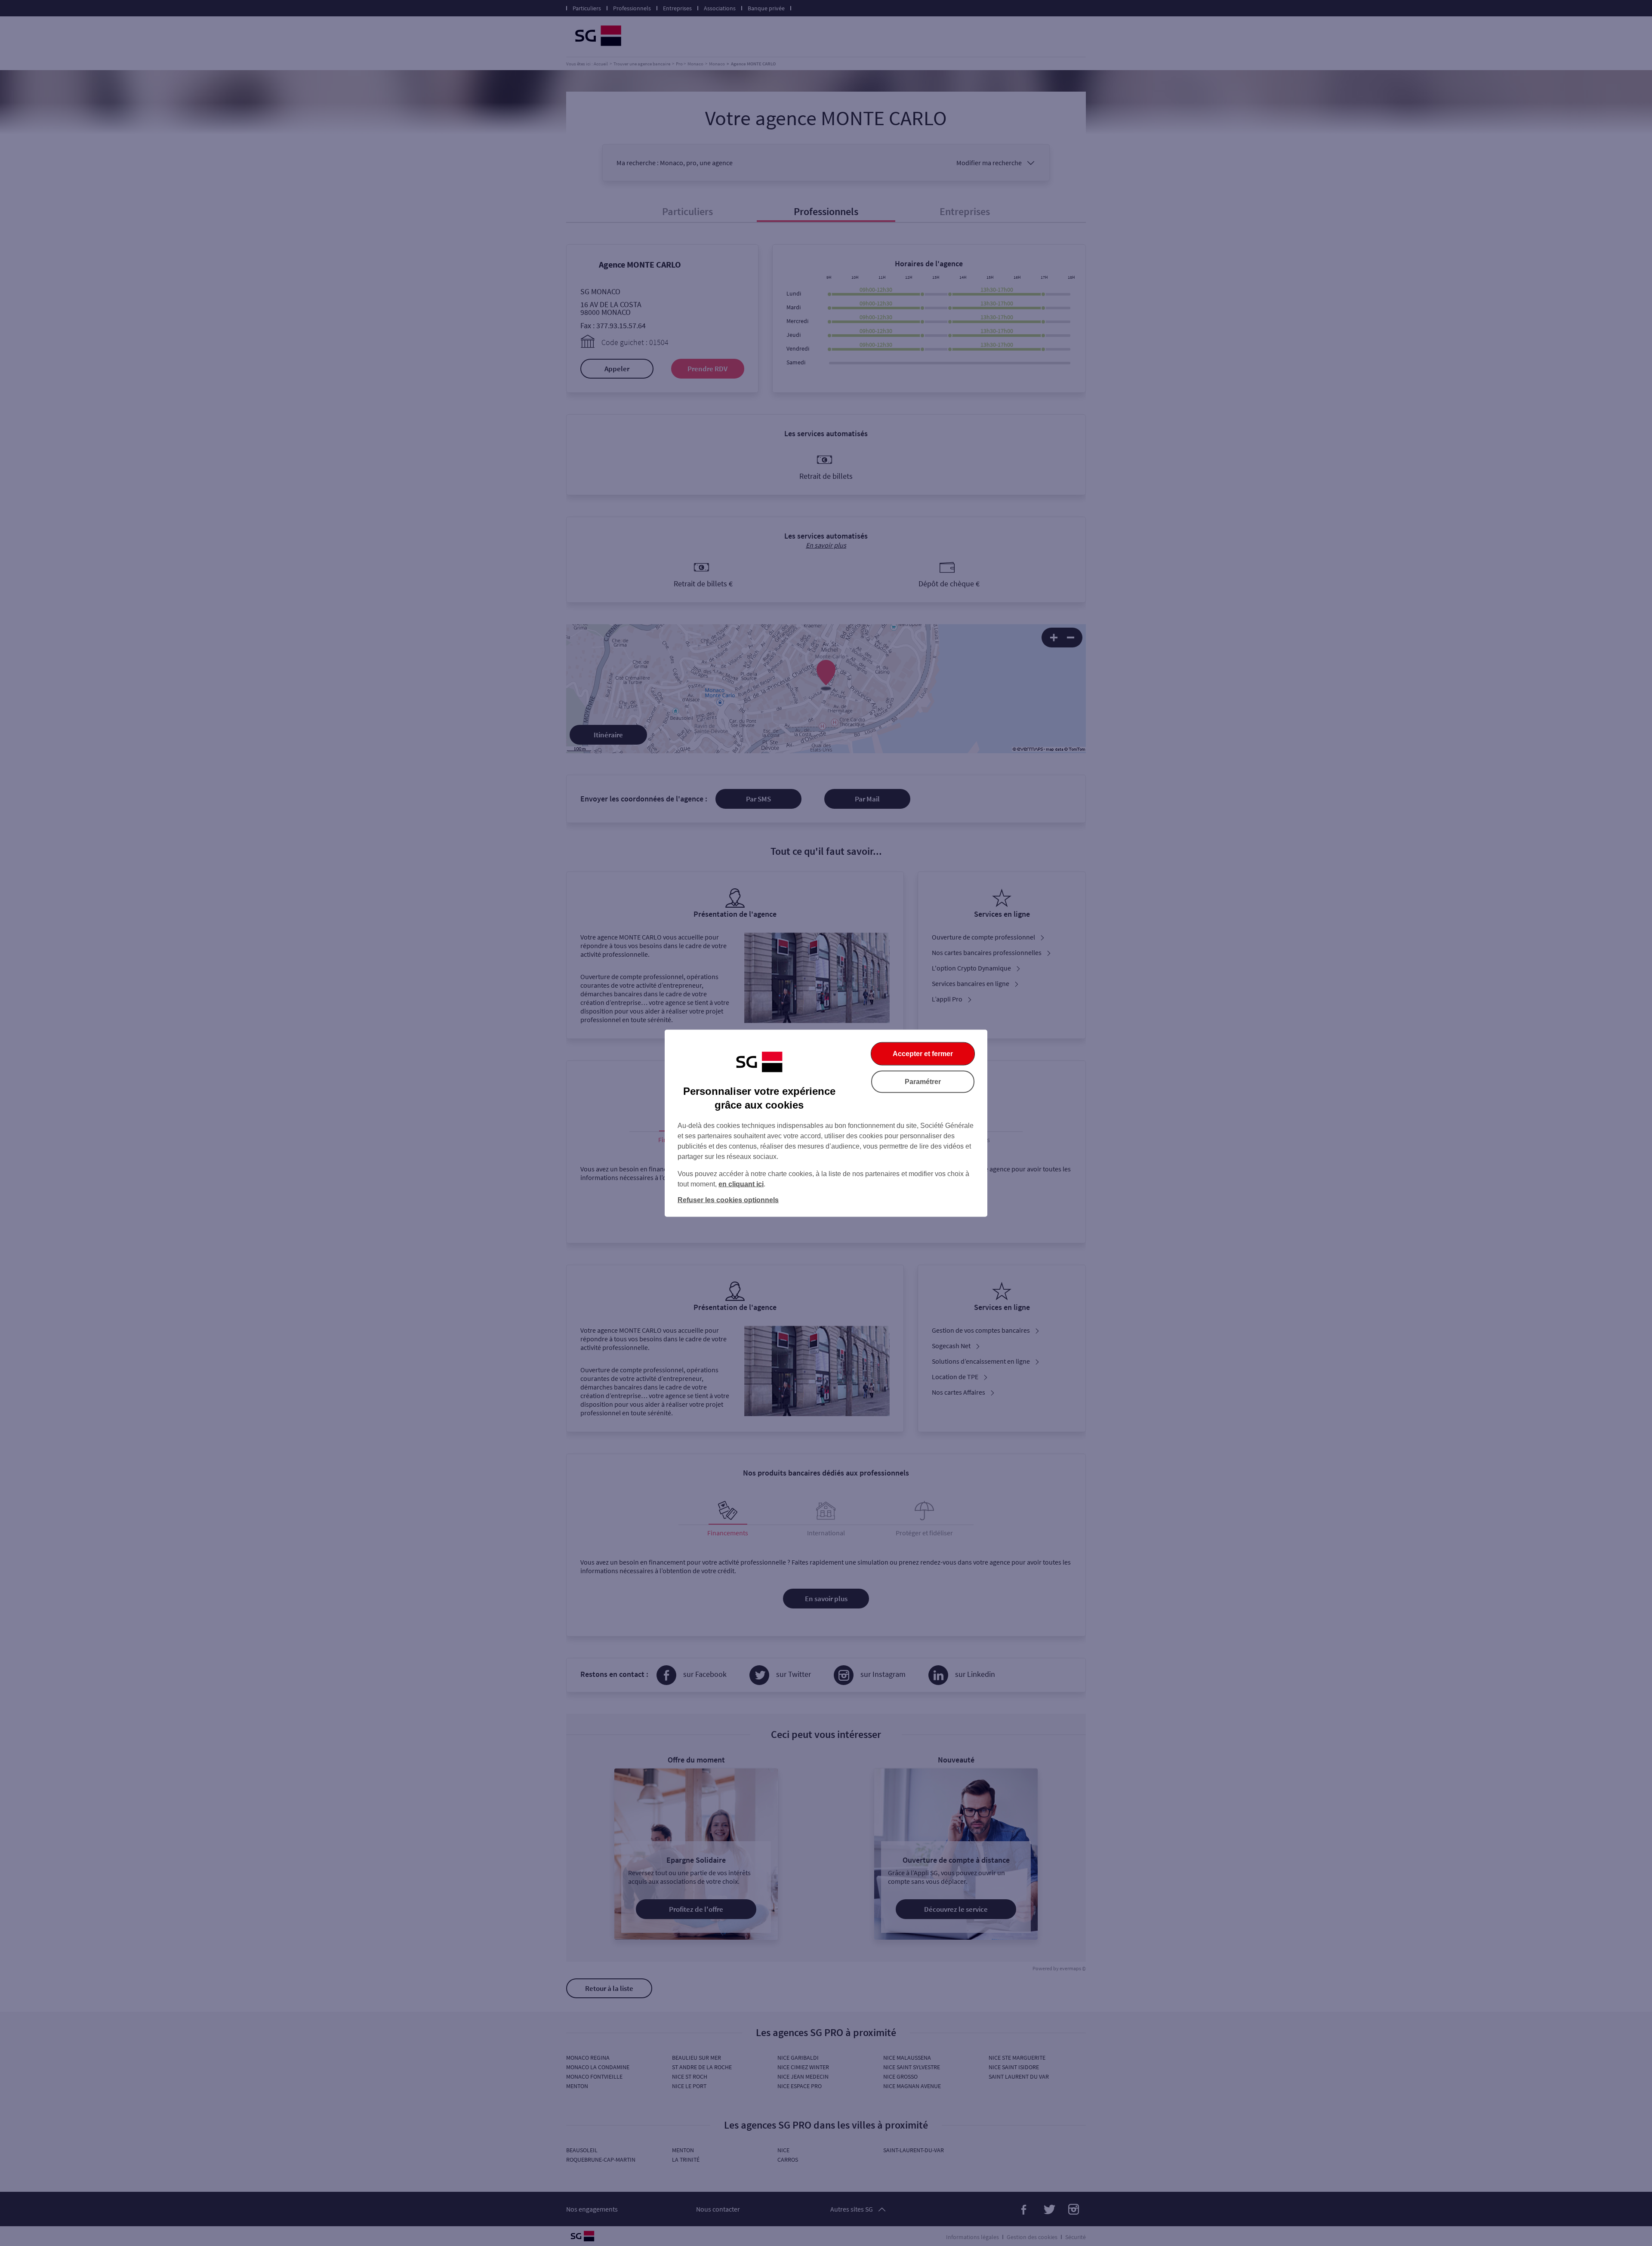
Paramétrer (923, 1081)
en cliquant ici (741, 1184)
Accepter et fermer (923, 1053)
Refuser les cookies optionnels (728, 1200)
